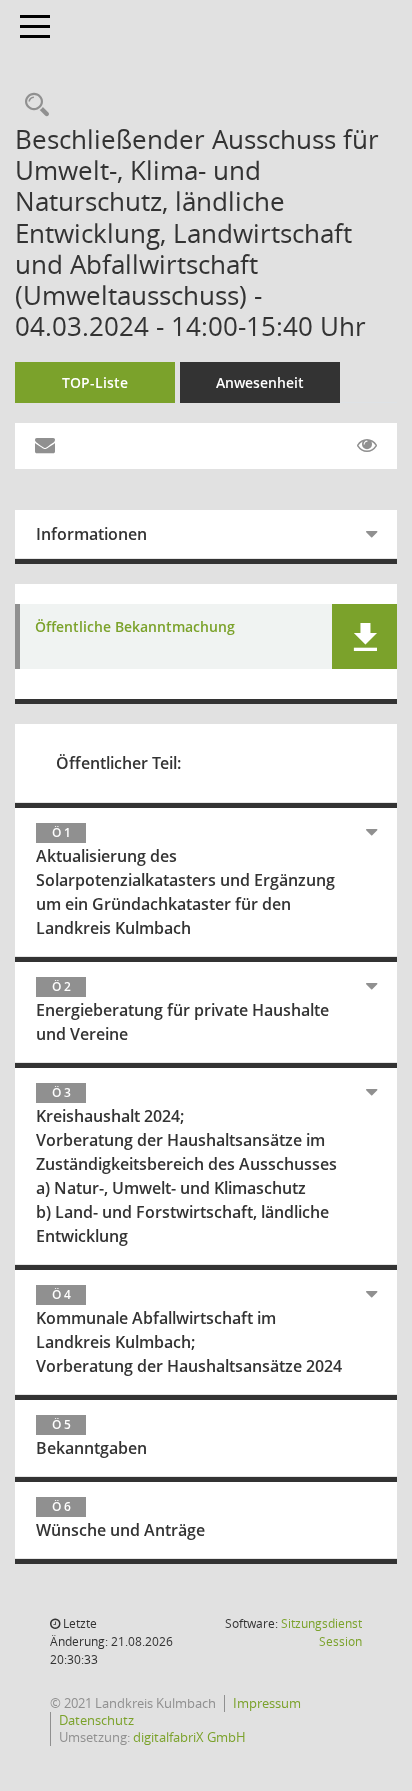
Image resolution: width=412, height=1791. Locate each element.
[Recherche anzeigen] (32, 105)
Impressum (267, 1703)
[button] (364, 636)
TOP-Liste (95, 382)
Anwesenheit (260, 382)
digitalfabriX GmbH (189, 1737)
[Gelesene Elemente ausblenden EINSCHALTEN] (367, 446)
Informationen (91, 534)
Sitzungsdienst (321, 1632)
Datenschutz (96, 1720)
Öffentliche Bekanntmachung (135, 627)
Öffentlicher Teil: (118, 763)
